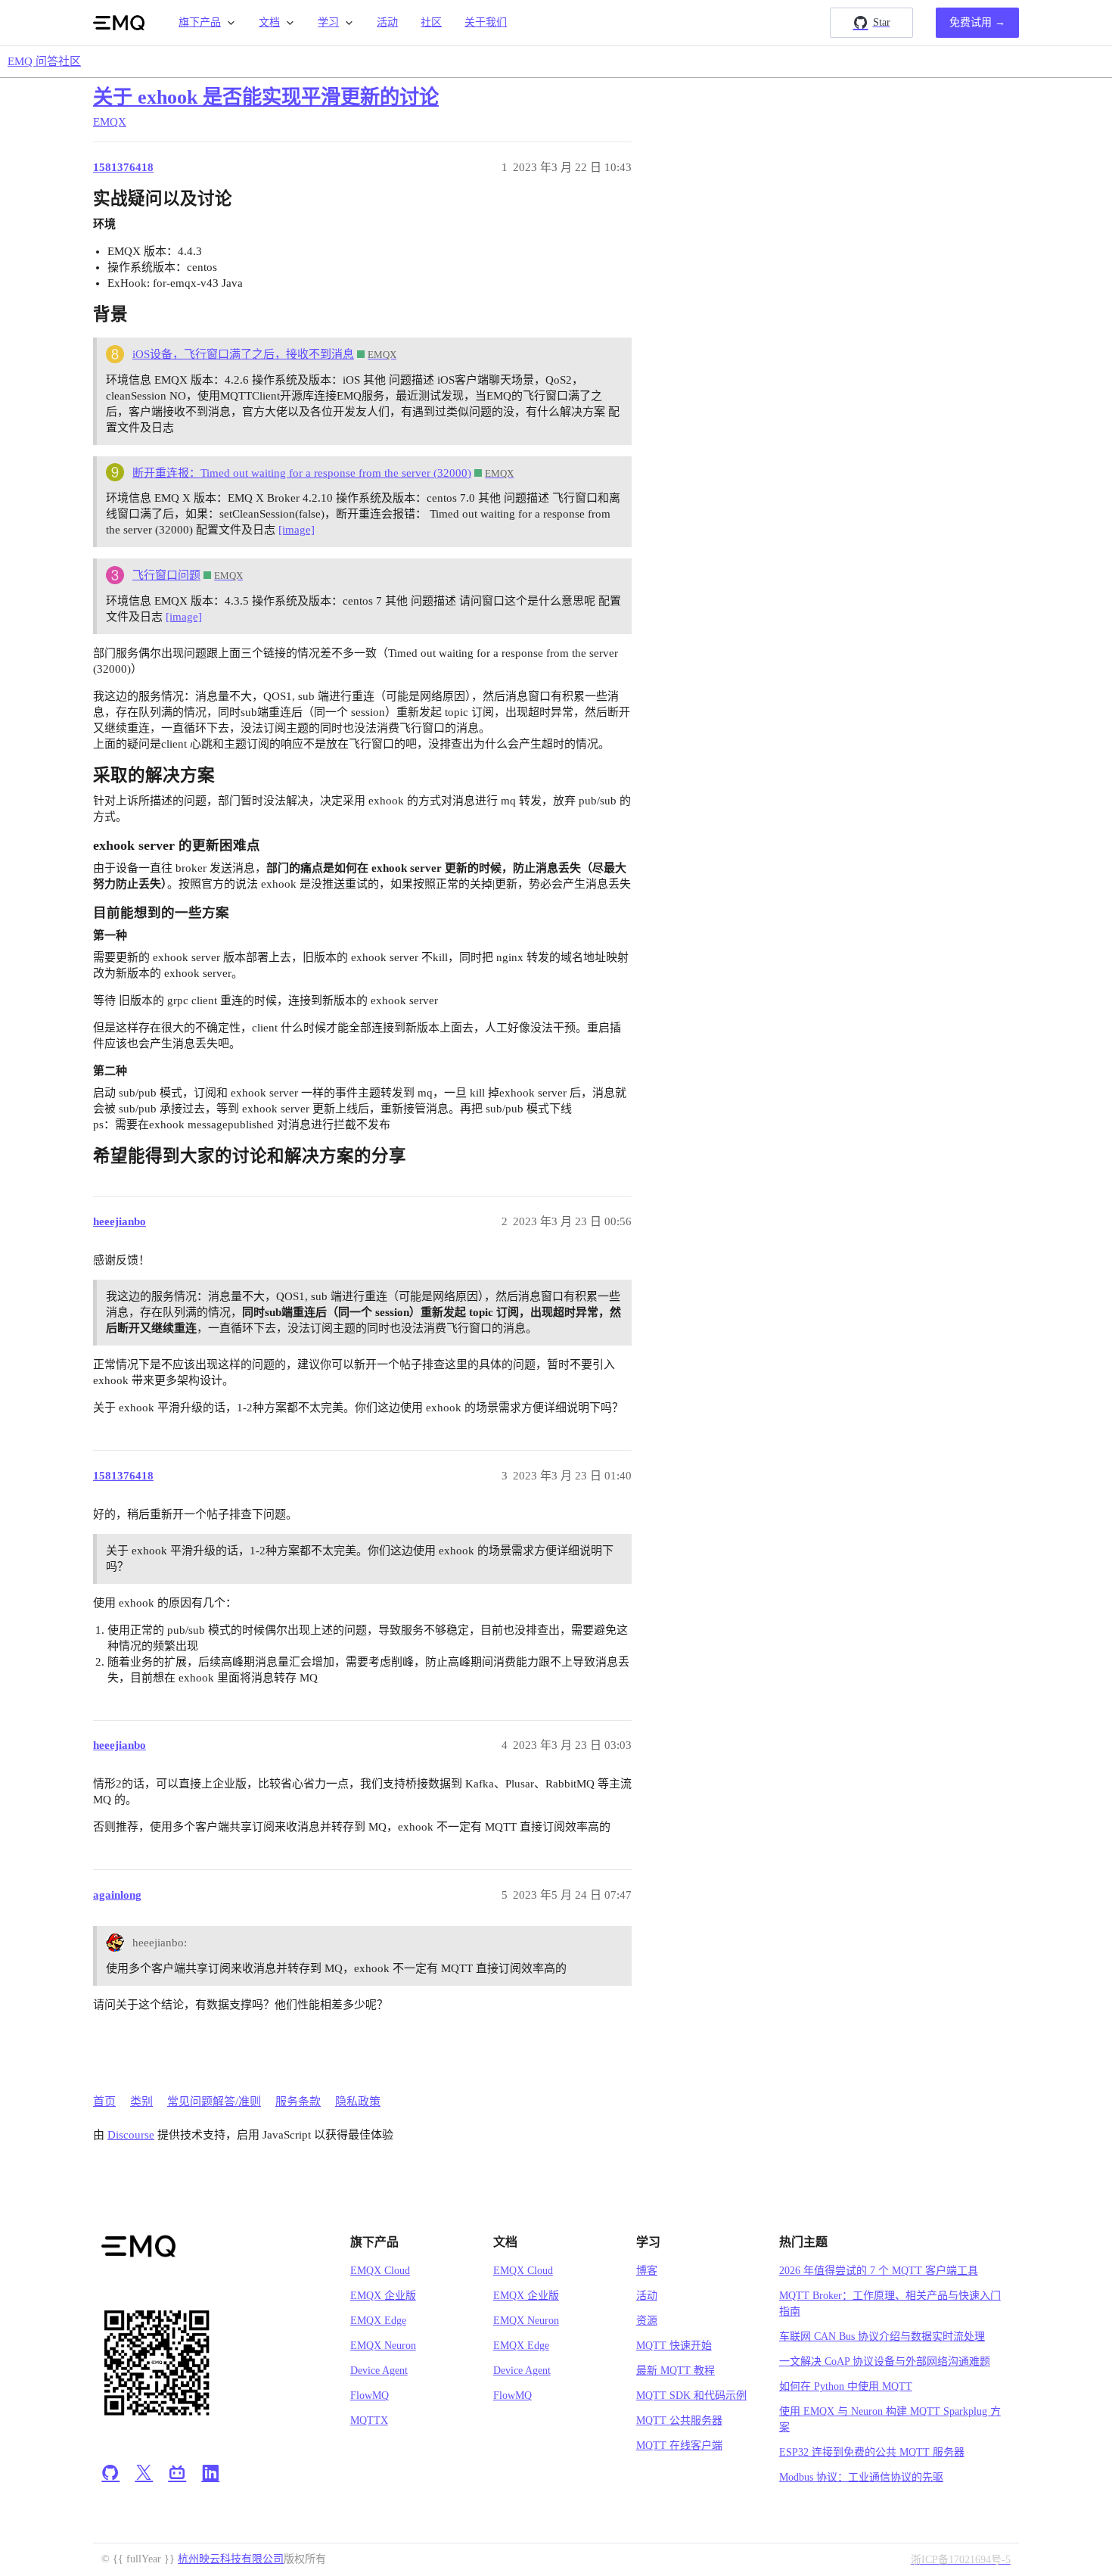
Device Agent (379, 2371)
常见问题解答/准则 (214, 2102)
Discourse (131, 2135)
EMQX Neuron (383, 2346)
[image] (297, 530)
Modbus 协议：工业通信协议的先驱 (861, 2477)
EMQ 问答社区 (44, 61)
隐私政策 (358, 2102)
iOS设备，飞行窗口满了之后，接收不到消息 (243, 354)
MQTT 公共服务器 (679, 2420)
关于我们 (486, 22)
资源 (647, 2321)
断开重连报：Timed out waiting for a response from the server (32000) (302, 473)
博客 (647, 2271)
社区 (431, 22)
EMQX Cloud (380, 2271)
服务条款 (298, 2102)
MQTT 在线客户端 (679, 2445)
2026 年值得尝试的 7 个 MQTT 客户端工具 (879, 2271)
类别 (141, 2102)
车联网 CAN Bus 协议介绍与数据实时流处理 (882, 2336)
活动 (387, 22)
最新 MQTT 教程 (676, 2371)
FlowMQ (370, 2396)
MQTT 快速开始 (674, 2346)
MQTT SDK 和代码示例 (691, 2396)
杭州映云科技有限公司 (231, 2559)
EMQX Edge (378, 2321)
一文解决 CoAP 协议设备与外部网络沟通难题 (885, 2361)
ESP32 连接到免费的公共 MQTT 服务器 (872, 2452)
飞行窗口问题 (166, 575)
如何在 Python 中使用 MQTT (846, 2386)
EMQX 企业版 (383, 2296)
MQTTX (369, 2420)
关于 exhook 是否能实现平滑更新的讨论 (266, 97)
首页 (104, 2102)
